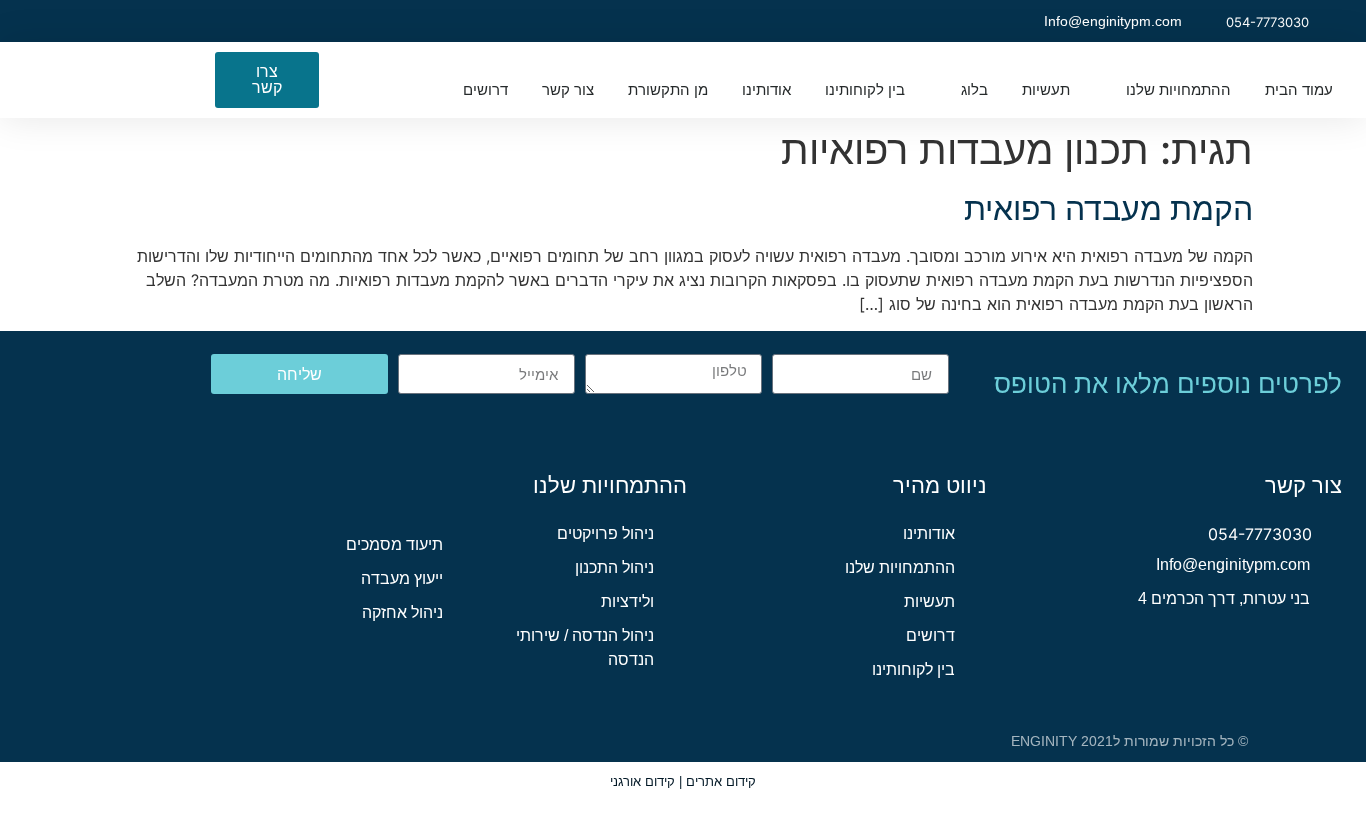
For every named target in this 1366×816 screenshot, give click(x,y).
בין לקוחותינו (865, 89)
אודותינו (766, 89)
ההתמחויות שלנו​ (1178, 89)
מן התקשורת (668, 89)
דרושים (485, 89)
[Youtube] (90, 21)
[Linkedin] (48, 21)
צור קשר (568, 89)
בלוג (974, 89)
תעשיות (1046, 89)
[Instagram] (132, 21)
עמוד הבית (1299, 89)
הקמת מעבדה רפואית (1108, 208)
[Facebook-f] (174, 21)
